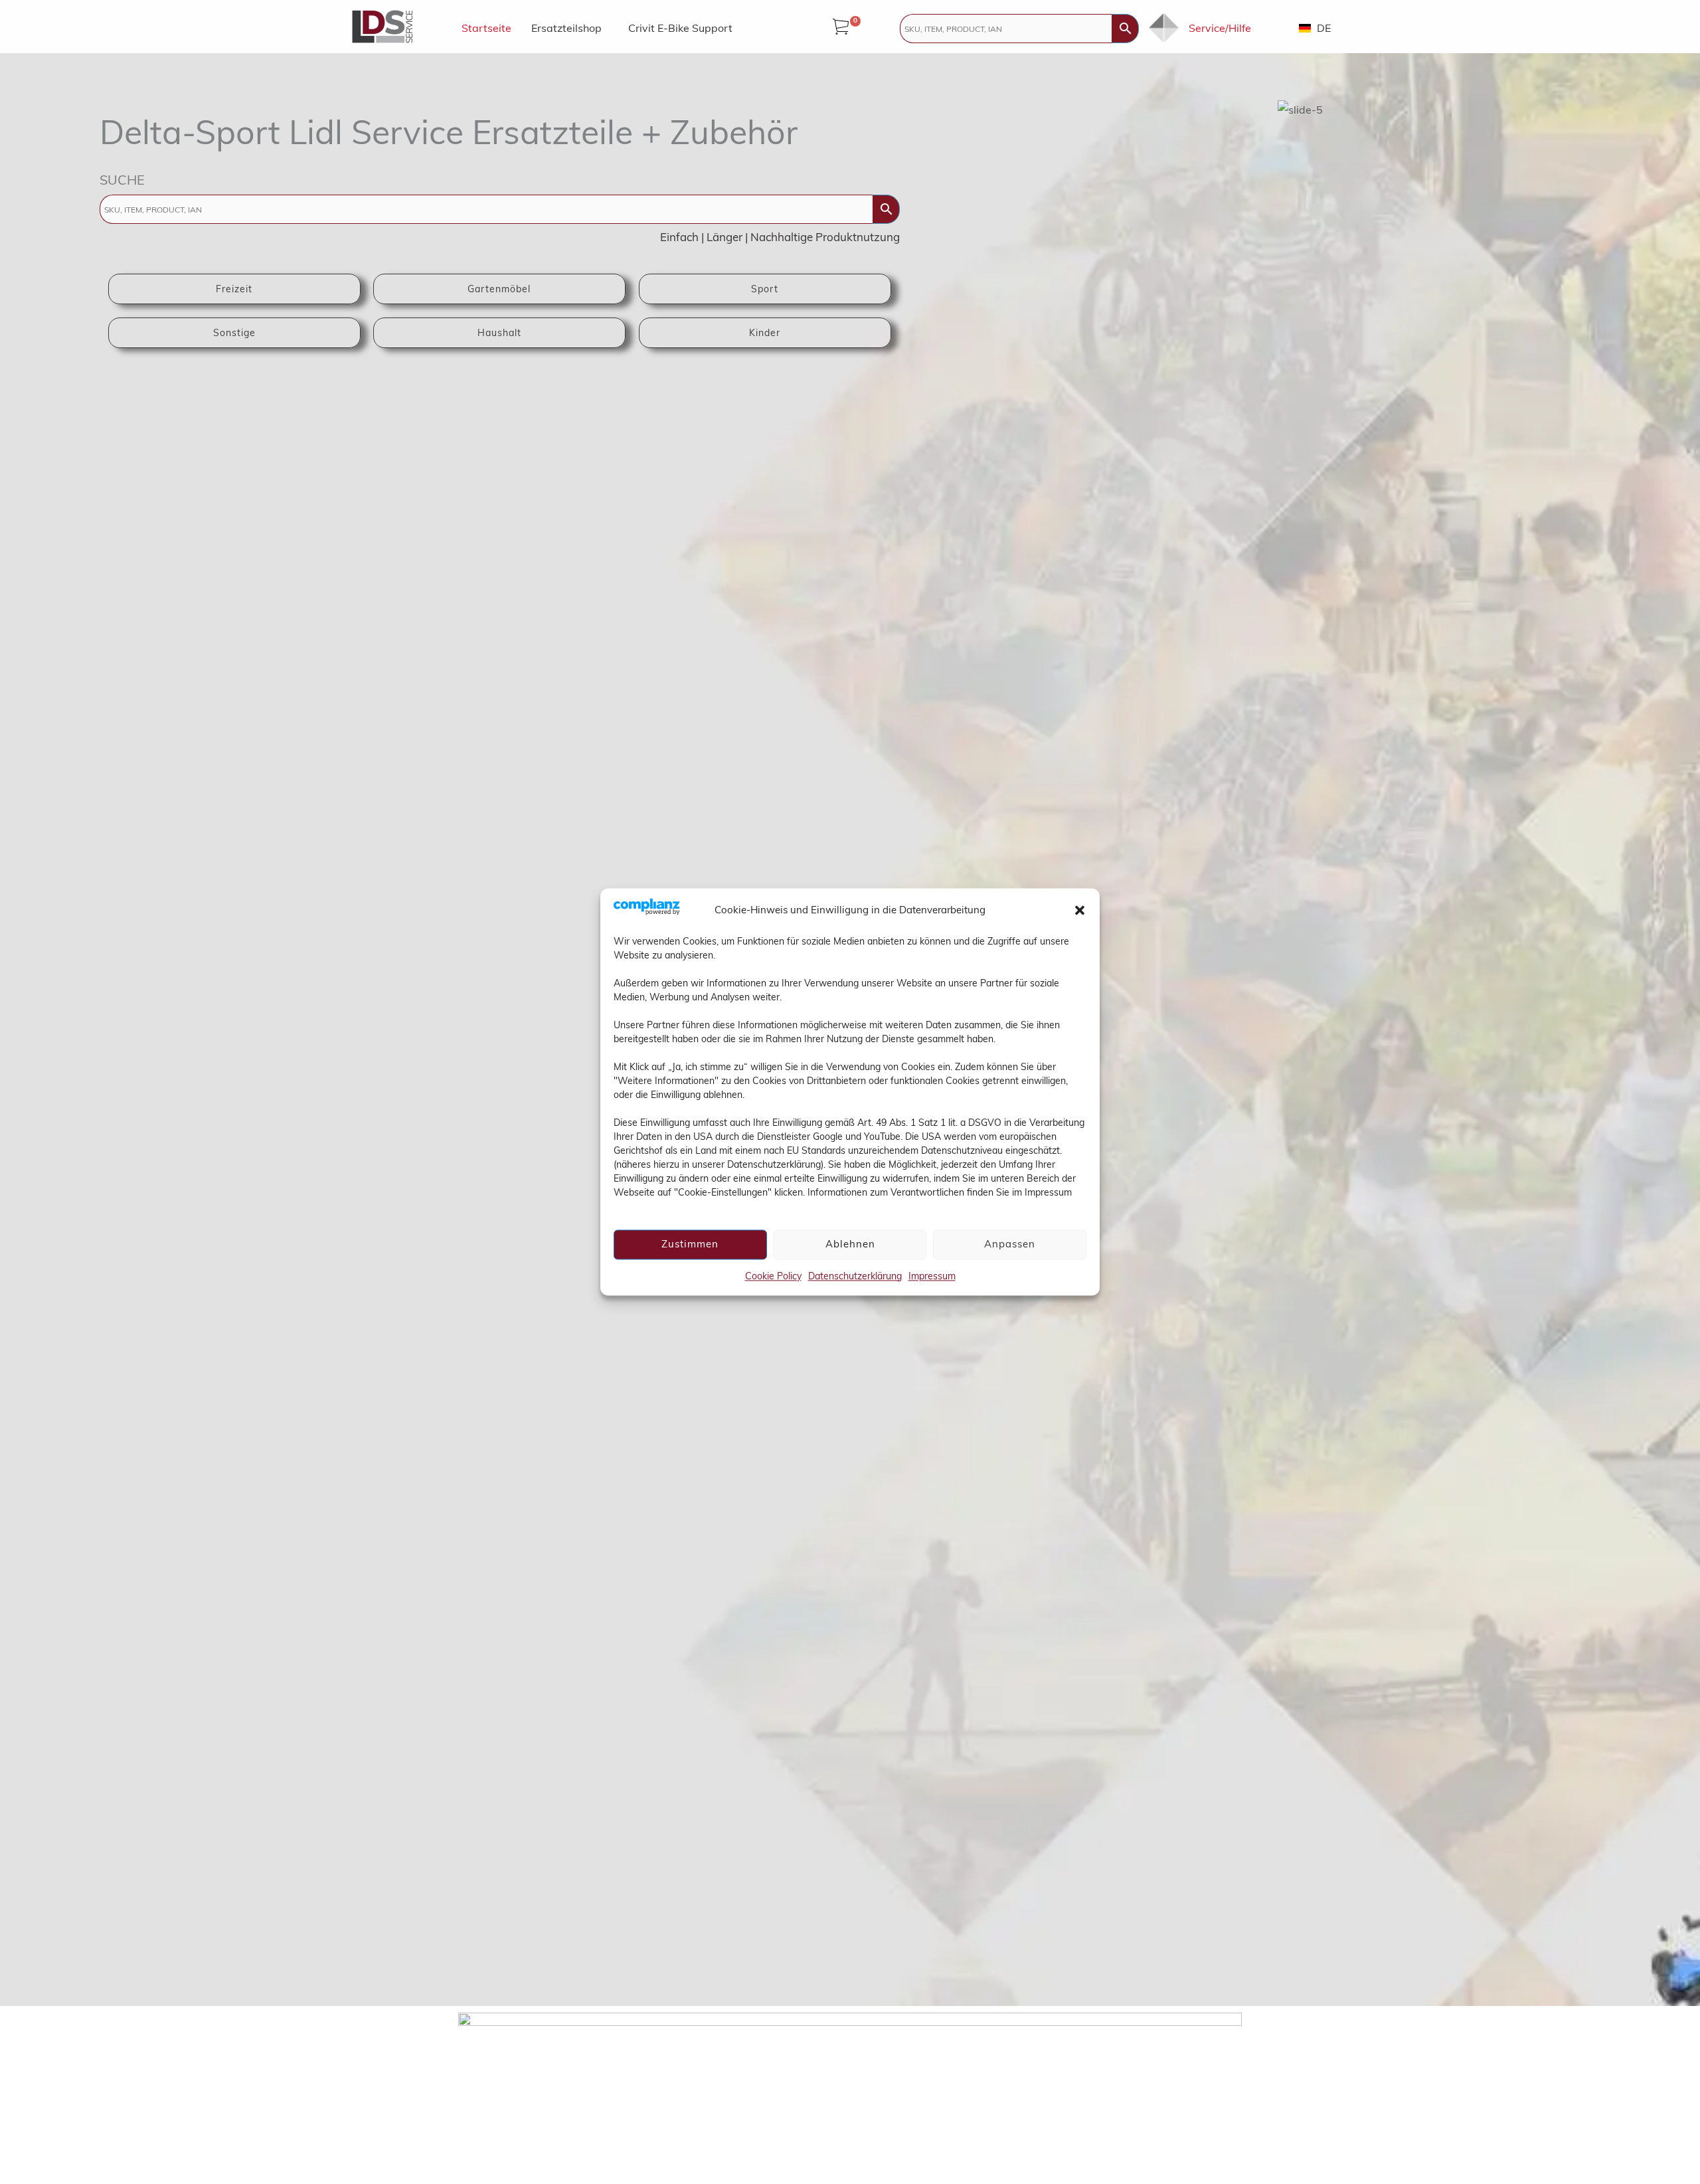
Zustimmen (690, 1244)
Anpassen (1010, 1244)
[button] (1080, 910)
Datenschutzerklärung (855, 1276)
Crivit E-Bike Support (680, 28)
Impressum (932, 1276)
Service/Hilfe (1220, 28)
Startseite (486, 28)
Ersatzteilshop (566, 28)
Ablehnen (850, 1244)
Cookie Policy (773, 1276)
